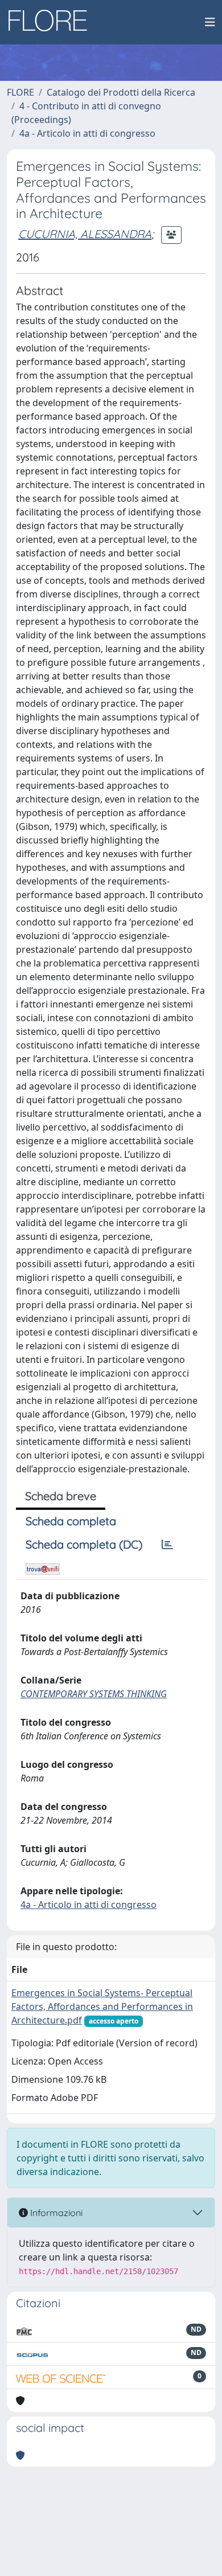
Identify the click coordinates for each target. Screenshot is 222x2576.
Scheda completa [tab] (71, 1521)
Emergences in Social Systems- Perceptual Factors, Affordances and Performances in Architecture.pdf (102, 2006)
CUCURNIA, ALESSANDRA (85, 234)
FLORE (20, 92)
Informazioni (55, 2213)
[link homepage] (52, 22)
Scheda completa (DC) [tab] (84, 1544)
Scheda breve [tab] (61, 1496)
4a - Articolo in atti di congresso (87, 133)
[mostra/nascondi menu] (210, 22)
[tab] (167, 1545)
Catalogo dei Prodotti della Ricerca (121, 92)
